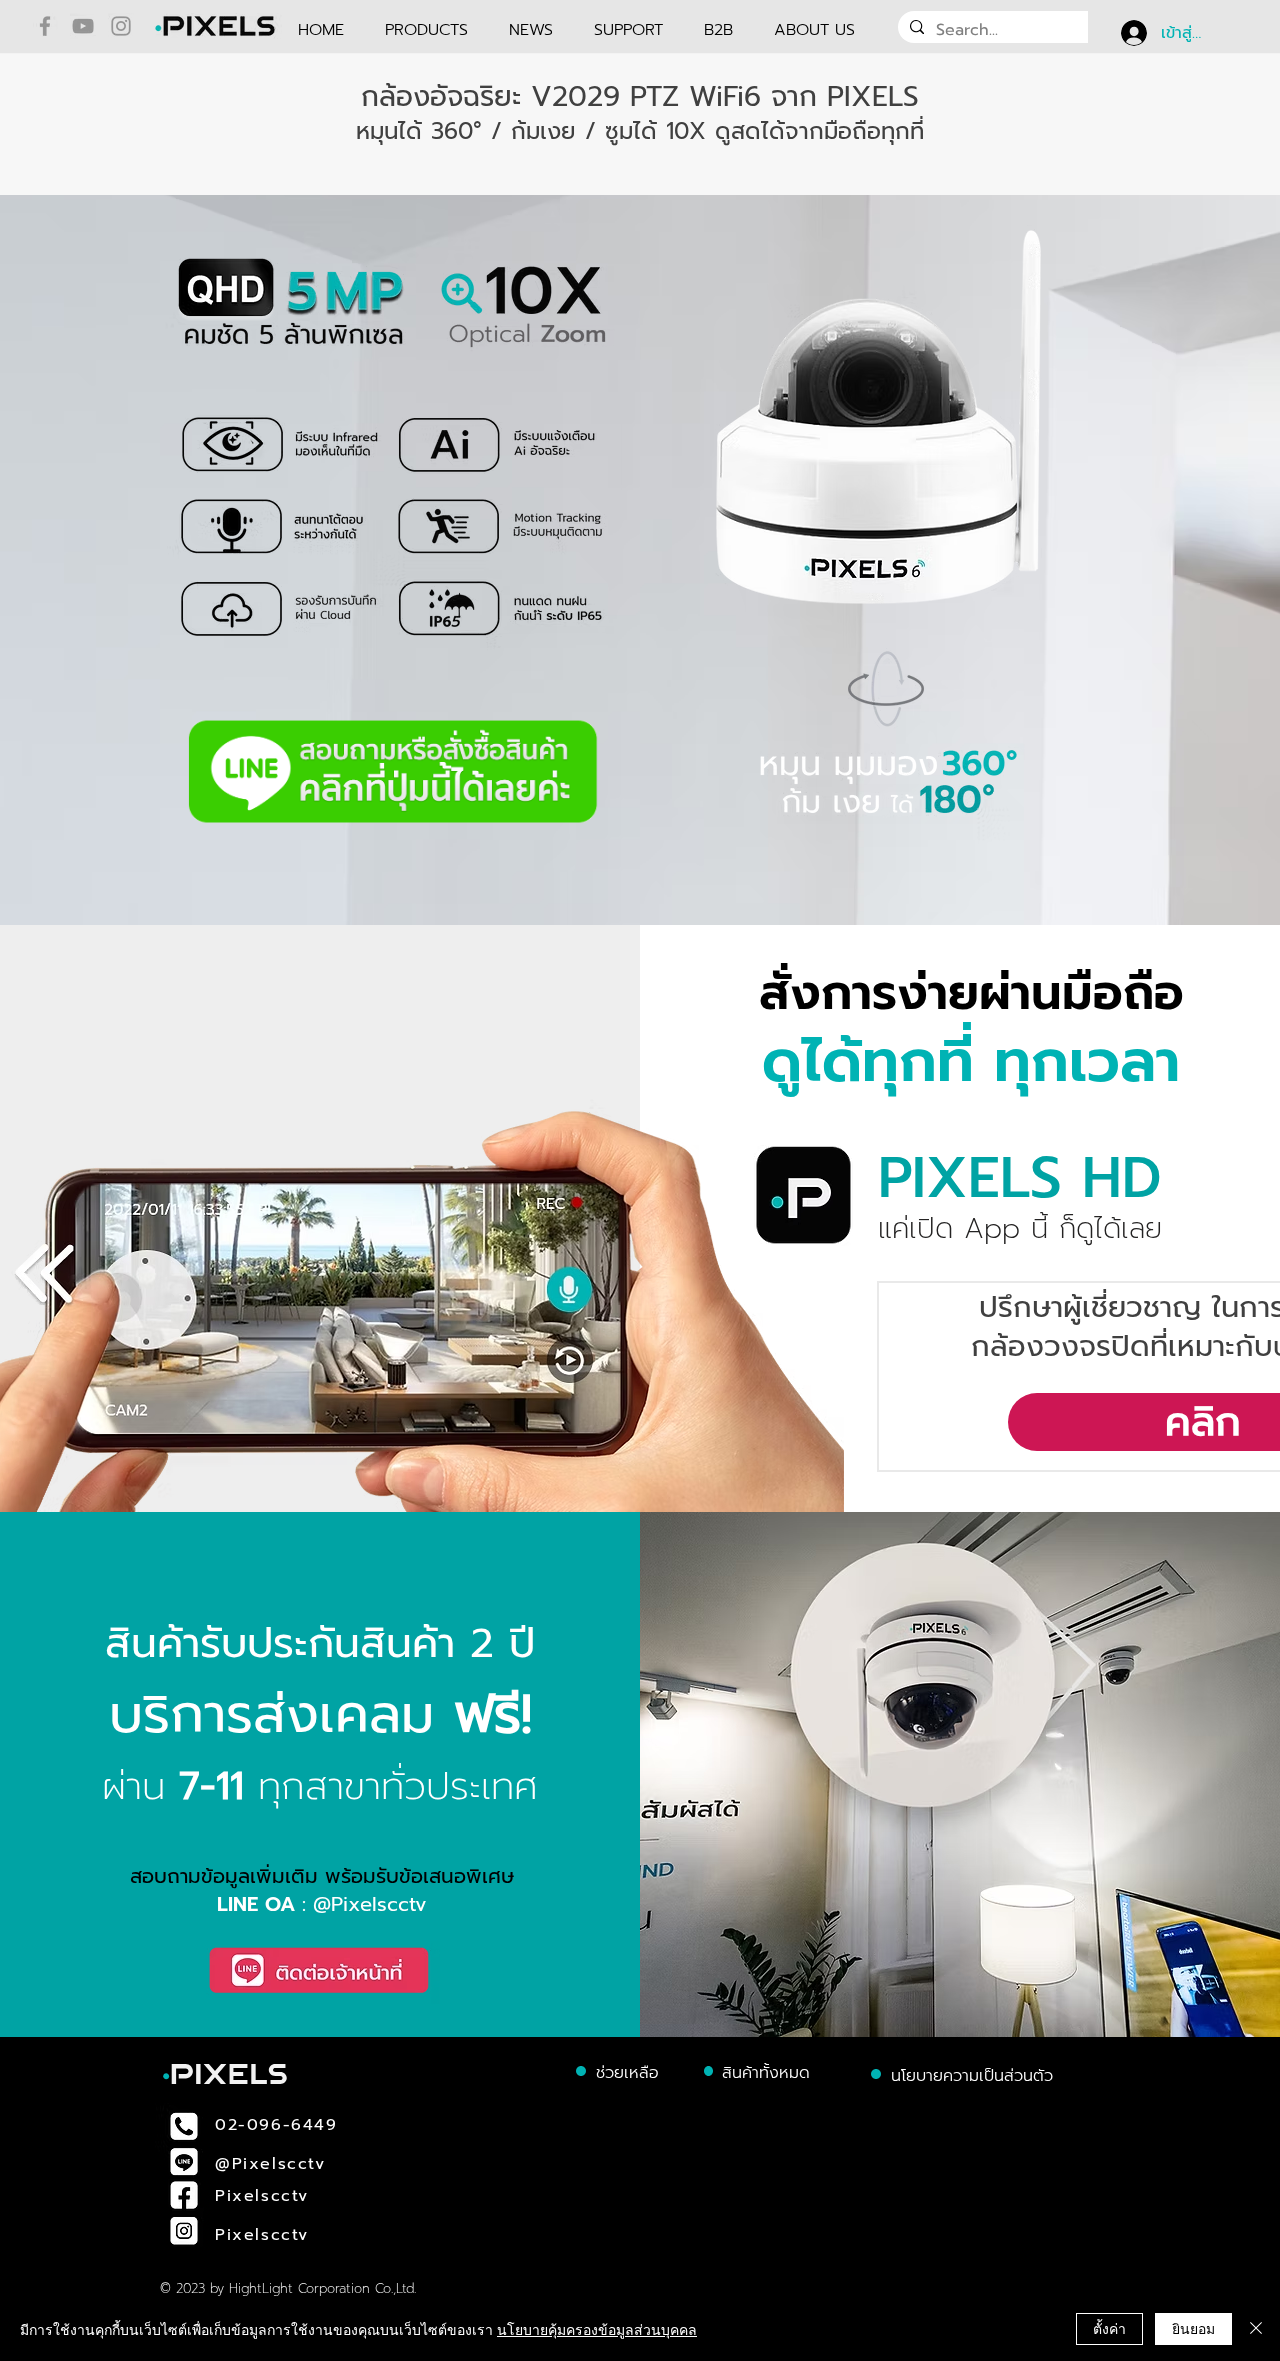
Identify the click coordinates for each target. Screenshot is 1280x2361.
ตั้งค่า (1109, 2328)
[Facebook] (45, 26)
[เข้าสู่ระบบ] (1133, 33)
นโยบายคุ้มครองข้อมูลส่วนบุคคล (597, 2329)
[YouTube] (83, 26)
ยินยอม (1193, 2328)
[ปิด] (1256, 2329)
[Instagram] (121, 26)
